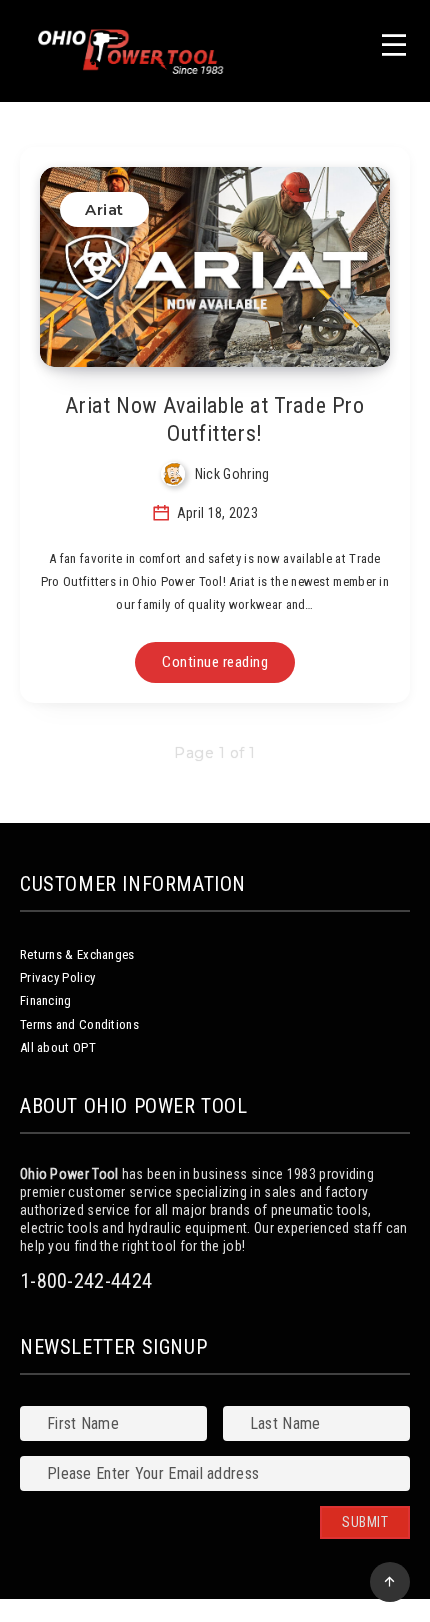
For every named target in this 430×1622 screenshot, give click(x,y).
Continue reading (215, 662)
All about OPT (58, 1047)
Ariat (104, 209)
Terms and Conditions (79, 1024)
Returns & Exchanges (77, 954)
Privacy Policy (57, 977)
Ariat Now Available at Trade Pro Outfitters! (214, 419)
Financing (46, 1000)
